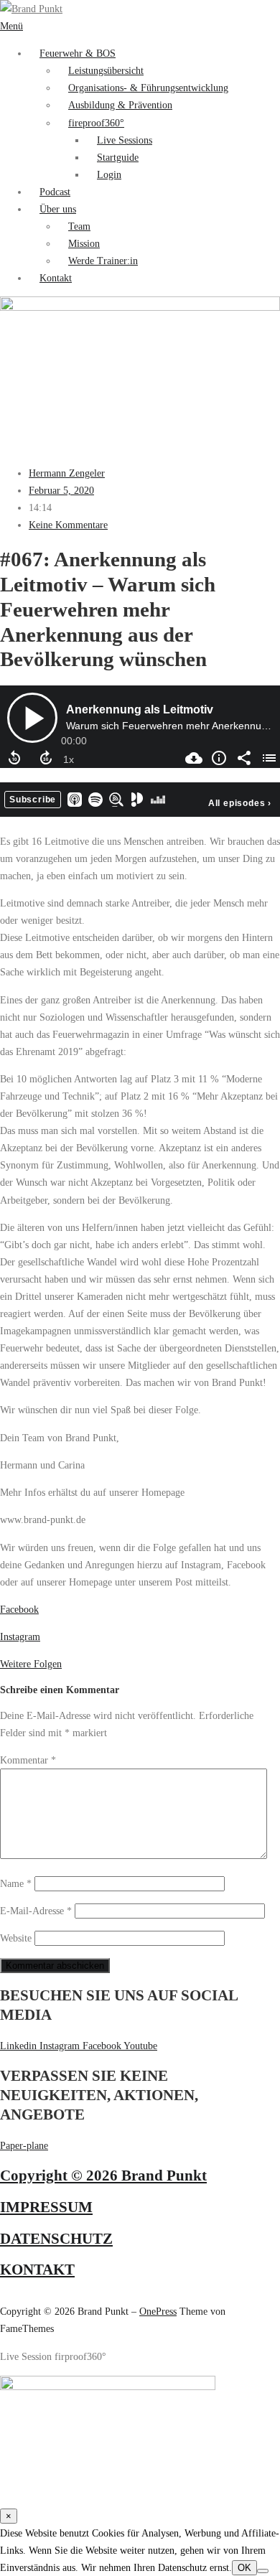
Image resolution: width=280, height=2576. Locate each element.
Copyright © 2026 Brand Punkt (103, 2175)
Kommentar (28, 1760)
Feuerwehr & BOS (78, 53)
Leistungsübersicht (106, 70)
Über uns (58, 209)
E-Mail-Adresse (36, 1911)
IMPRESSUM (46, 2207)
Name (16, 1883)
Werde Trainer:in (103, 261)
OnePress (158, 2311)
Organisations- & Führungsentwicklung (148, 88)
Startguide (118, 157)
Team (79, 226)
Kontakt (56, 278)
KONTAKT (37, 2270)
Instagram (20, 1636)
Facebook (19, 1609)
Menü (11, 26)
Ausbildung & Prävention (120, 105)
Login (109, 174)
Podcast (55, 192)
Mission (84, 243)
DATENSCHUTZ (56, 2239)
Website (16, 1938)
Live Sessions (125, 140)
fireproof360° (96, 123)
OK (244, 2568)
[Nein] (263, 2571)
